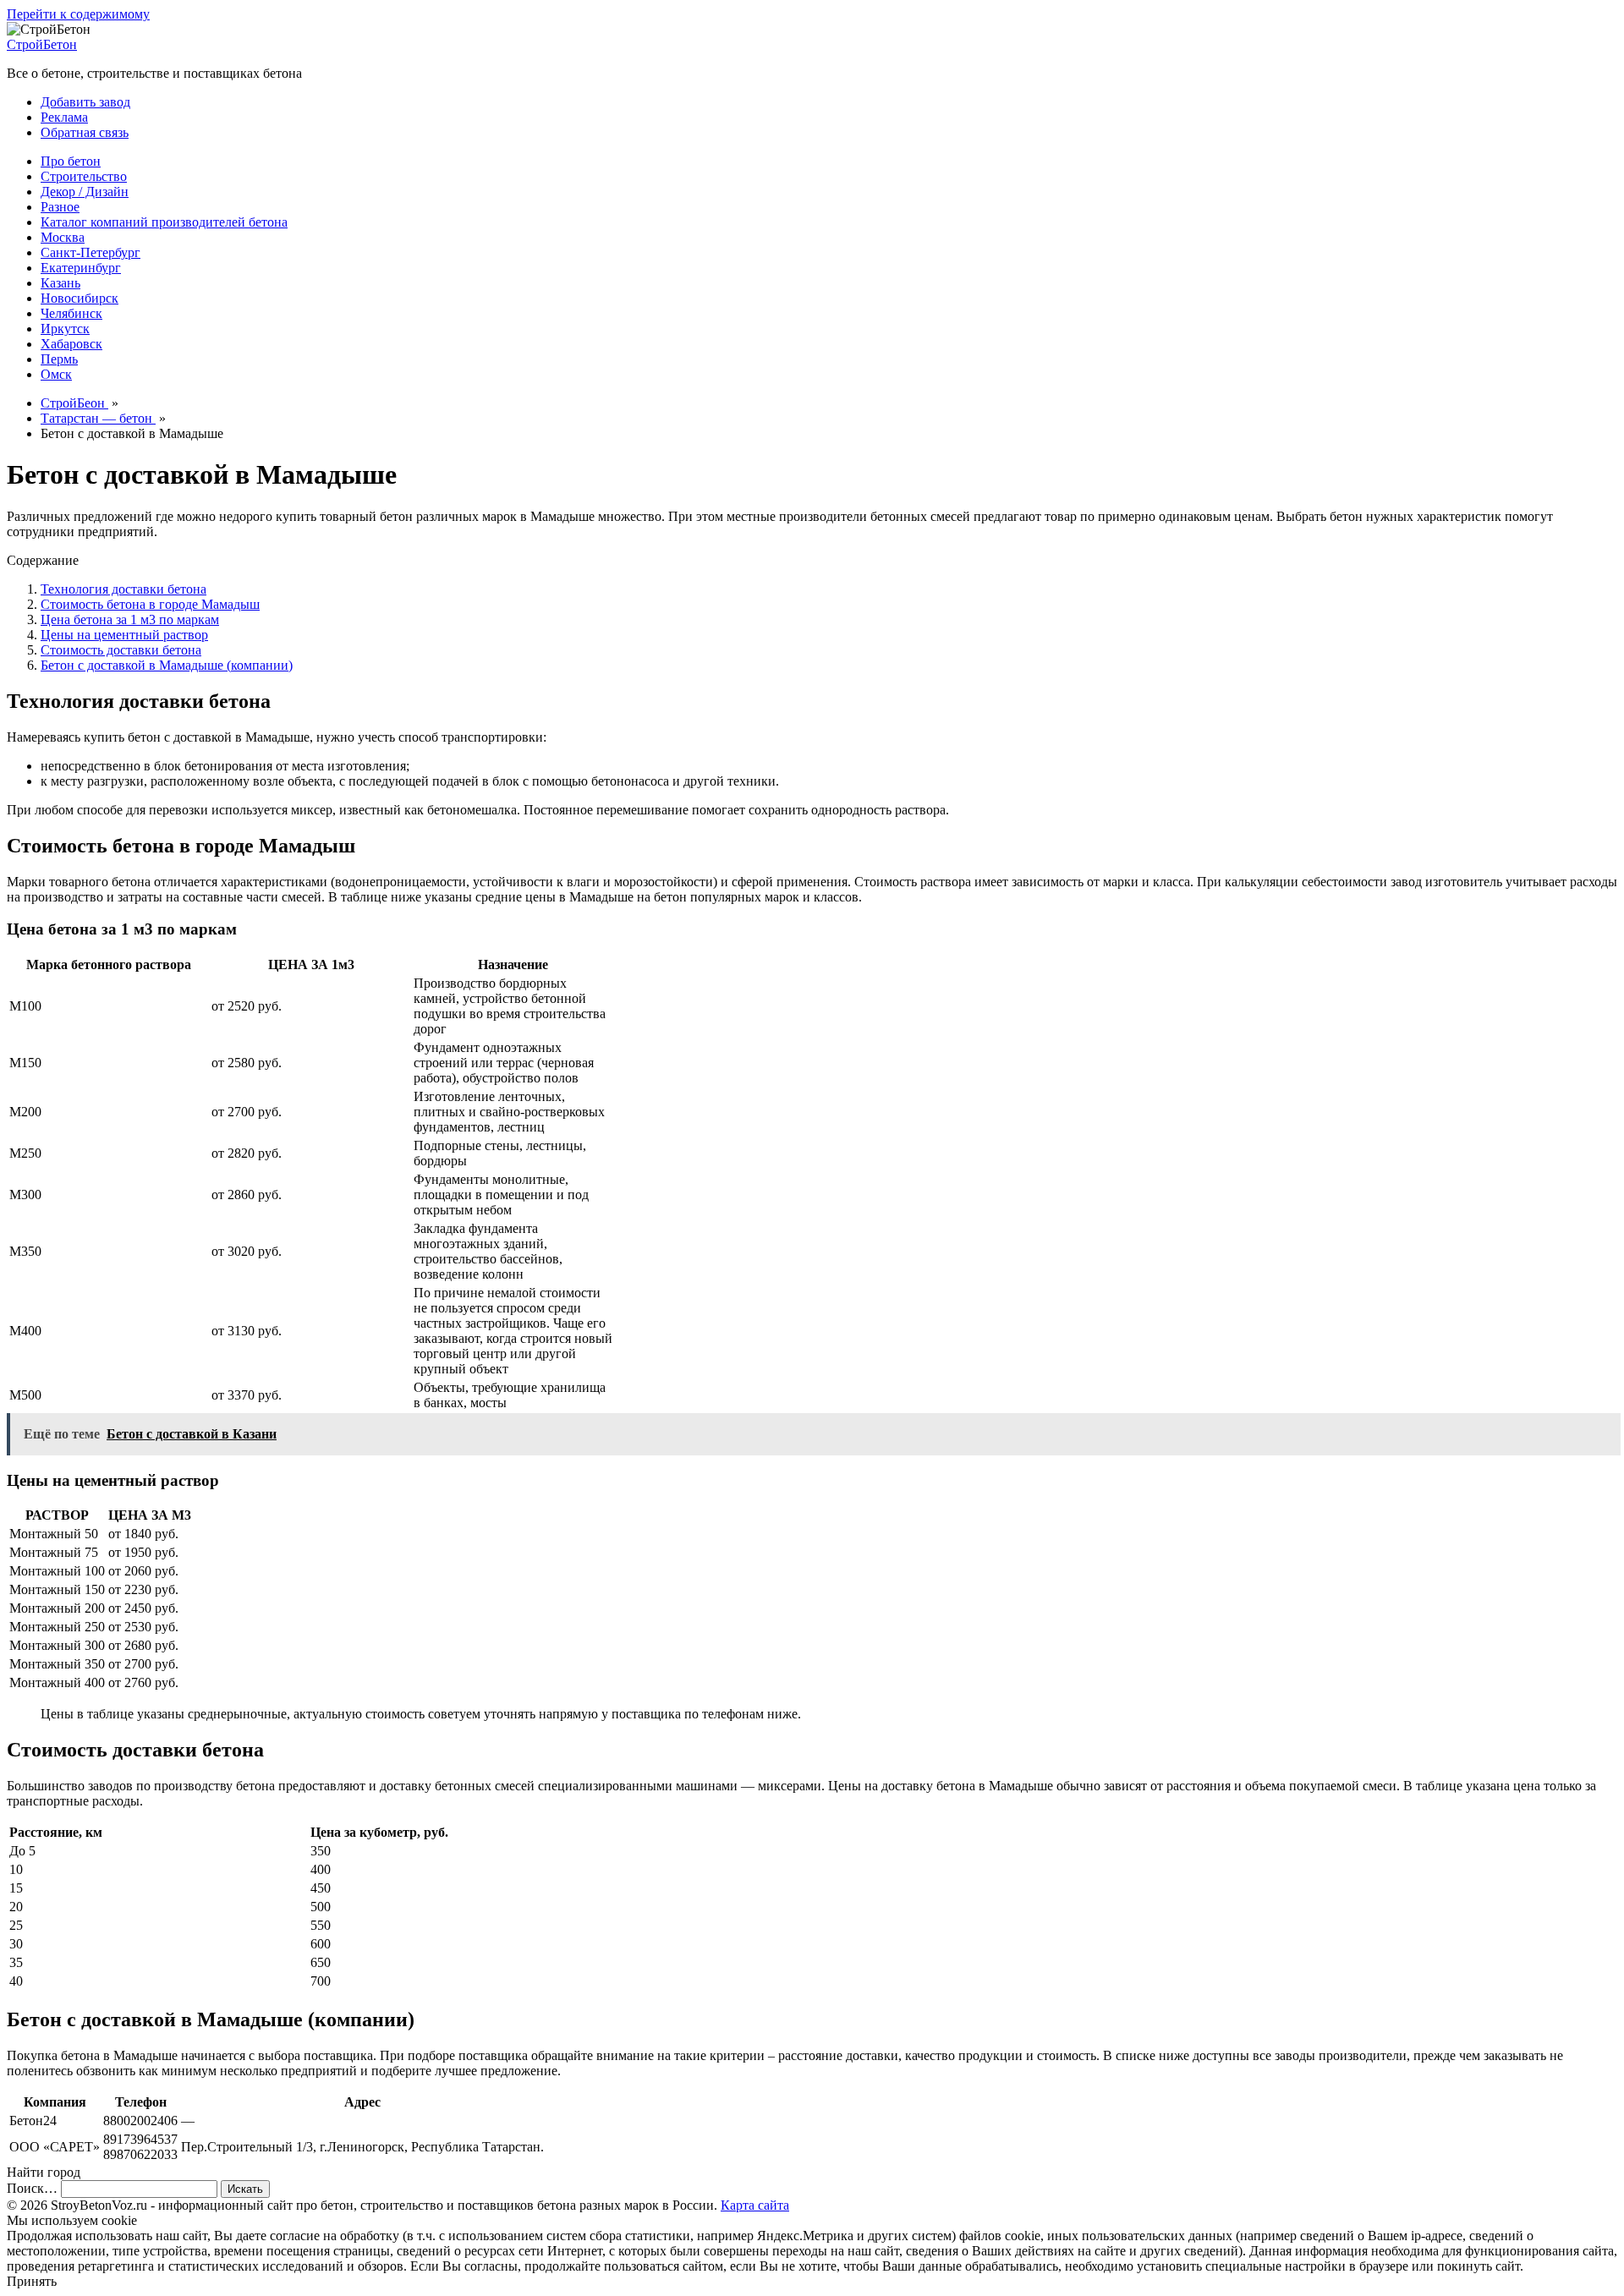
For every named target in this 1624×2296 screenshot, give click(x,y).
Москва (63, 237)
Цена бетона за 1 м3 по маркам (130, 619)
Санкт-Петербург (91, 252)
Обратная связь (85, 132)
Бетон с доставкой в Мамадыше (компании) (167, 665)
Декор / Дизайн (85, 192)
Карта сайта (755, 2205)
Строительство (84, 176)
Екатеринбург (81, 268)
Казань (60, 283)
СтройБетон (42, 44)
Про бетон (71, 161)
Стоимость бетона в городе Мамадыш (150, 604)
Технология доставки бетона (123, 589)
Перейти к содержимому (78, 14)
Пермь (59, 359)
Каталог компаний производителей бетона (164, 222)
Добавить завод (85, 102)
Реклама (64, 117)
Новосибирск (80, 298)
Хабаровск (71, 344)
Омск (56, 374)
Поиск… (32, 2188)
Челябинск (71, 313)
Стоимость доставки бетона (121, 650)
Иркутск (65, 329)
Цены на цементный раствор (124, 635)
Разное (60, 207)
